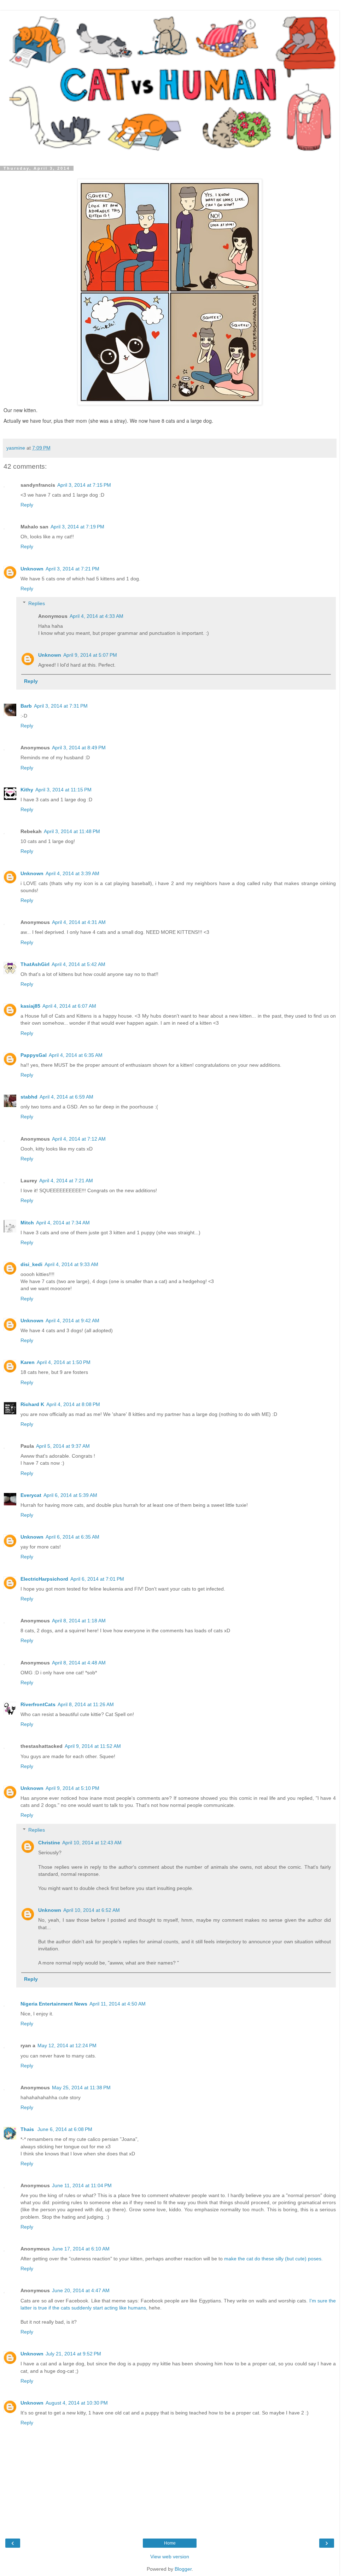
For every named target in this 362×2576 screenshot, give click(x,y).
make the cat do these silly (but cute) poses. (273, 2259)
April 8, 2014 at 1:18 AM (79, 1621)
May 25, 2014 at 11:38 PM (81, 2088)
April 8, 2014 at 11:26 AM (86, 1704)
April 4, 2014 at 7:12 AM (79, 1139)
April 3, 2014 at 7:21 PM (72, 569)
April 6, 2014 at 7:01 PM (97, 1579)
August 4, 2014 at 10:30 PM (77, 2403)
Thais (28, 2129)
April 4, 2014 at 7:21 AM (66, 1181)
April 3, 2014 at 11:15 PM (63, 790)
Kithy (27, 790)
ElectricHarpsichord (44, 1579)
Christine (49, 1843)
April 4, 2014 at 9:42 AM (72, 1321)
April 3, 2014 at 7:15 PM (84, 485)
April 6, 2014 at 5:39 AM (70, 1495)
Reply (27, 505)
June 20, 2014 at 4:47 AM (81, 2290)
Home (170, 2543)
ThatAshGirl (35, 964)
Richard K (32, 1404)
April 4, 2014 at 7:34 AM (63, 1223)
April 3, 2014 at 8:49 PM (79, 748)
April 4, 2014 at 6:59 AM (66, 1097)
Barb (26, 706)
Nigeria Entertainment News (54, 2004)
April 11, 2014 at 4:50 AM (118, 2004)
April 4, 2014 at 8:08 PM (73, 1404)
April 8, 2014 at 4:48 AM (79, 1663)
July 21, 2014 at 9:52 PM (73, 2354)
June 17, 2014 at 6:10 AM (81, 2249)
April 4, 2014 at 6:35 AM (76, 1055)
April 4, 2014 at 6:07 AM (69, 1006)
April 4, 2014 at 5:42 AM (78, 964)
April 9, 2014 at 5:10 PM (72, 1788)
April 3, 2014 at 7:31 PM (61, 706)
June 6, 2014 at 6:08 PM (65, 2129)
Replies (37, 603)
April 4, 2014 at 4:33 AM (97, 616)
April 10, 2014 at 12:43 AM (92, 1843)
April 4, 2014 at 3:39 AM (72, 873)
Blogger (183, 2569)
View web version (170, 2557)
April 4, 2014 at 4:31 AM (79, 922)
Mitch (27, 1223)
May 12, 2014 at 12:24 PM (67, 2045)
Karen (28, 1362)
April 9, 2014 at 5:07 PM (90, 655)
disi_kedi (31, 1264)
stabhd (29, 1097)
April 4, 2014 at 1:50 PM (64, 1362)
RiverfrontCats (38, 1704)
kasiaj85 (30, 1006)
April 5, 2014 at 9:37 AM (63, 1446)
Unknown (32, 569)
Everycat (31, 1495)
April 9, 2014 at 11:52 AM (93, 1746)
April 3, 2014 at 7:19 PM (77, 527)
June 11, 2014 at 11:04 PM (82, 2185)
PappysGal (34, 1055)
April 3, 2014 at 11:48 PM (72, 831)
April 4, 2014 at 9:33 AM (71, 1264)
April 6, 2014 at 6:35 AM (72, 1537)
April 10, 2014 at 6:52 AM (92, 1910)
